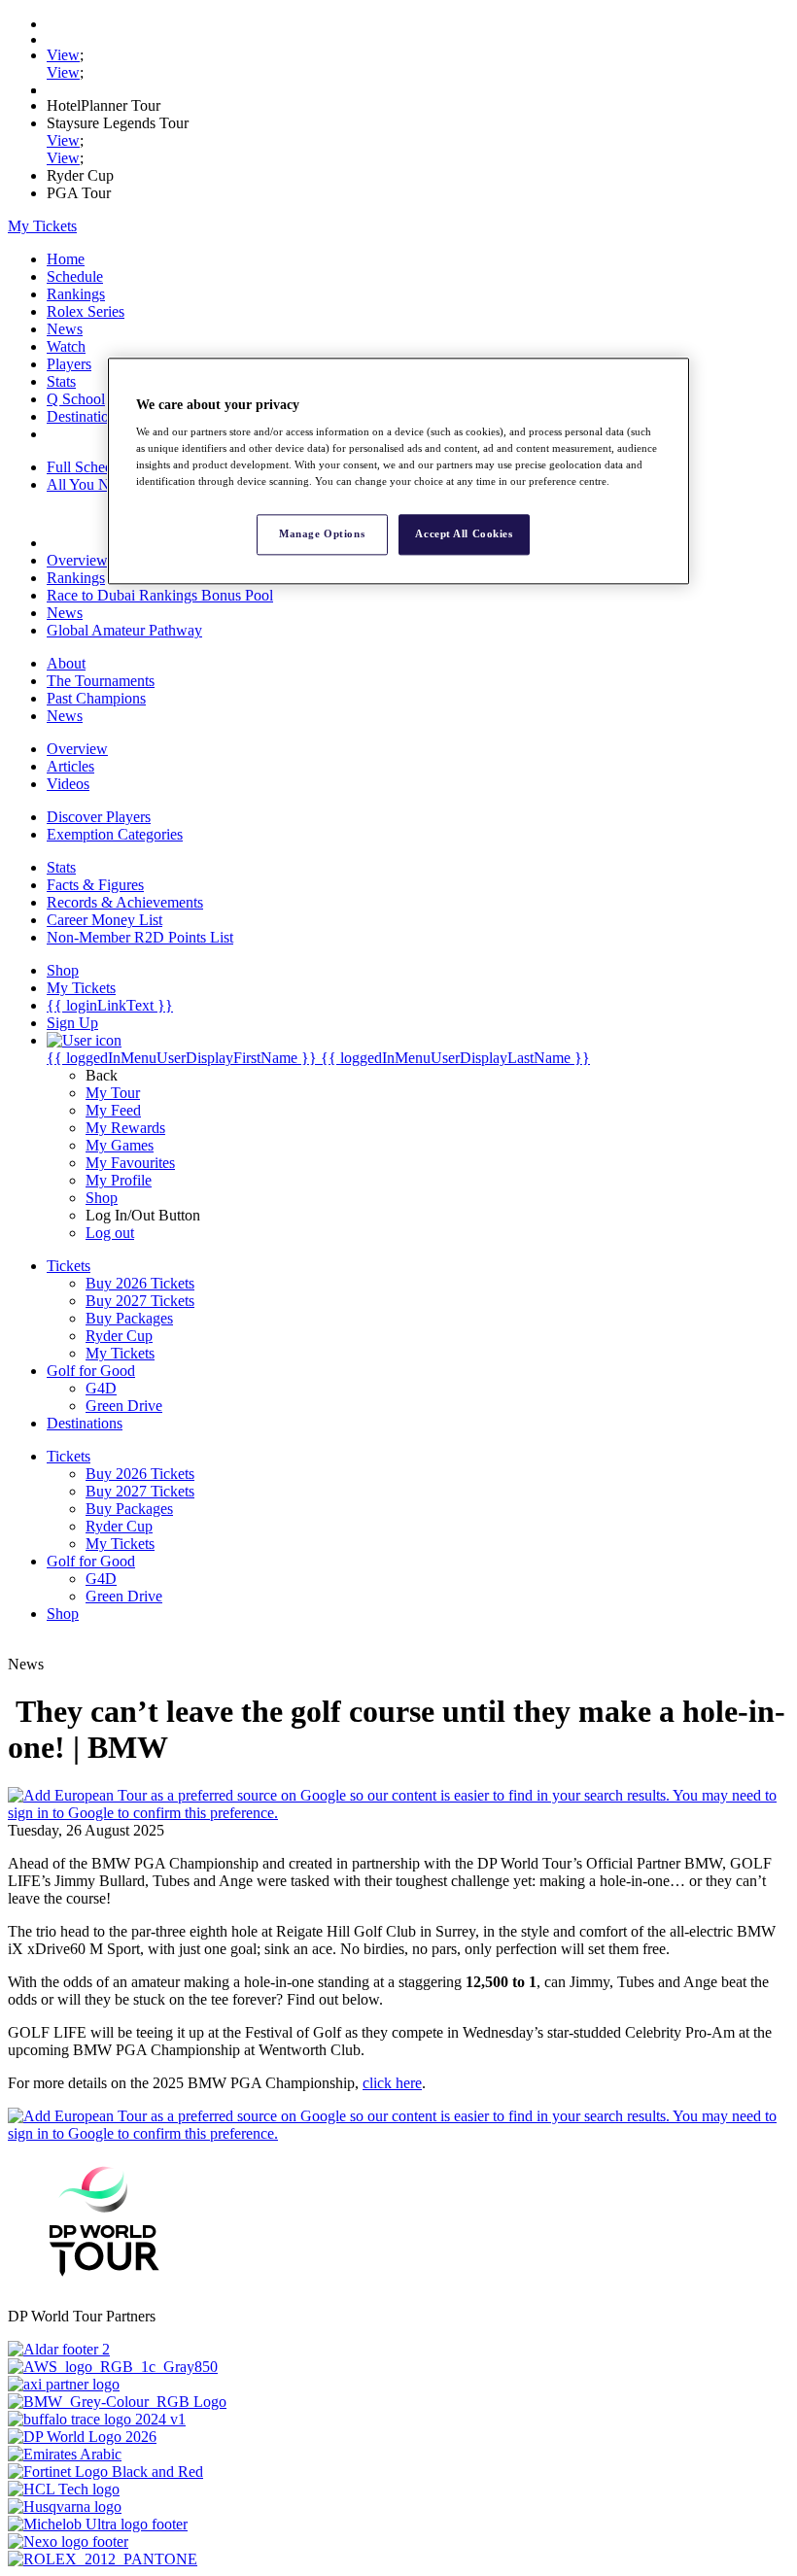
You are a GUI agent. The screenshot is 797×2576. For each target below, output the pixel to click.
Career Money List (104, 920)
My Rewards (125, 1128)
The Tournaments (101, 681)
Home (66, 259)
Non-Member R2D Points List (140, 937)
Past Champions (96, 698)
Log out (110, 1233)
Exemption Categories (115, 834)
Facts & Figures (95, 885)
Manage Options (322, 534)
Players (69, 364)
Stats (61, 381)
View (63, 55)
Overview (77, 560)
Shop (102, 1198)
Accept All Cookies (464, 534)
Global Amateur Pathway (124, 630)
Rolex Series (86, 311)
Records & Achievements (125, 902)
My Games (120, 1145)
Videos (68, 784)
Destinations (85, 416)
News (65, 329)
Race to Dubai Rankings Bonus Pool (160, 595)
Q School (76, 399)
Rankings (76, 294)
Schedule (75, 276)
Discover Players (99, 817)
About (66, 663)
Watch (66, 346)
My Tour (113, 1093)
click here (392, 2083)
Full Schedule (89, 467)
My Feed (113, 1110)
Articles (70, 766)
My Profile (119, 1180)
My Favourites (130, 1163)
